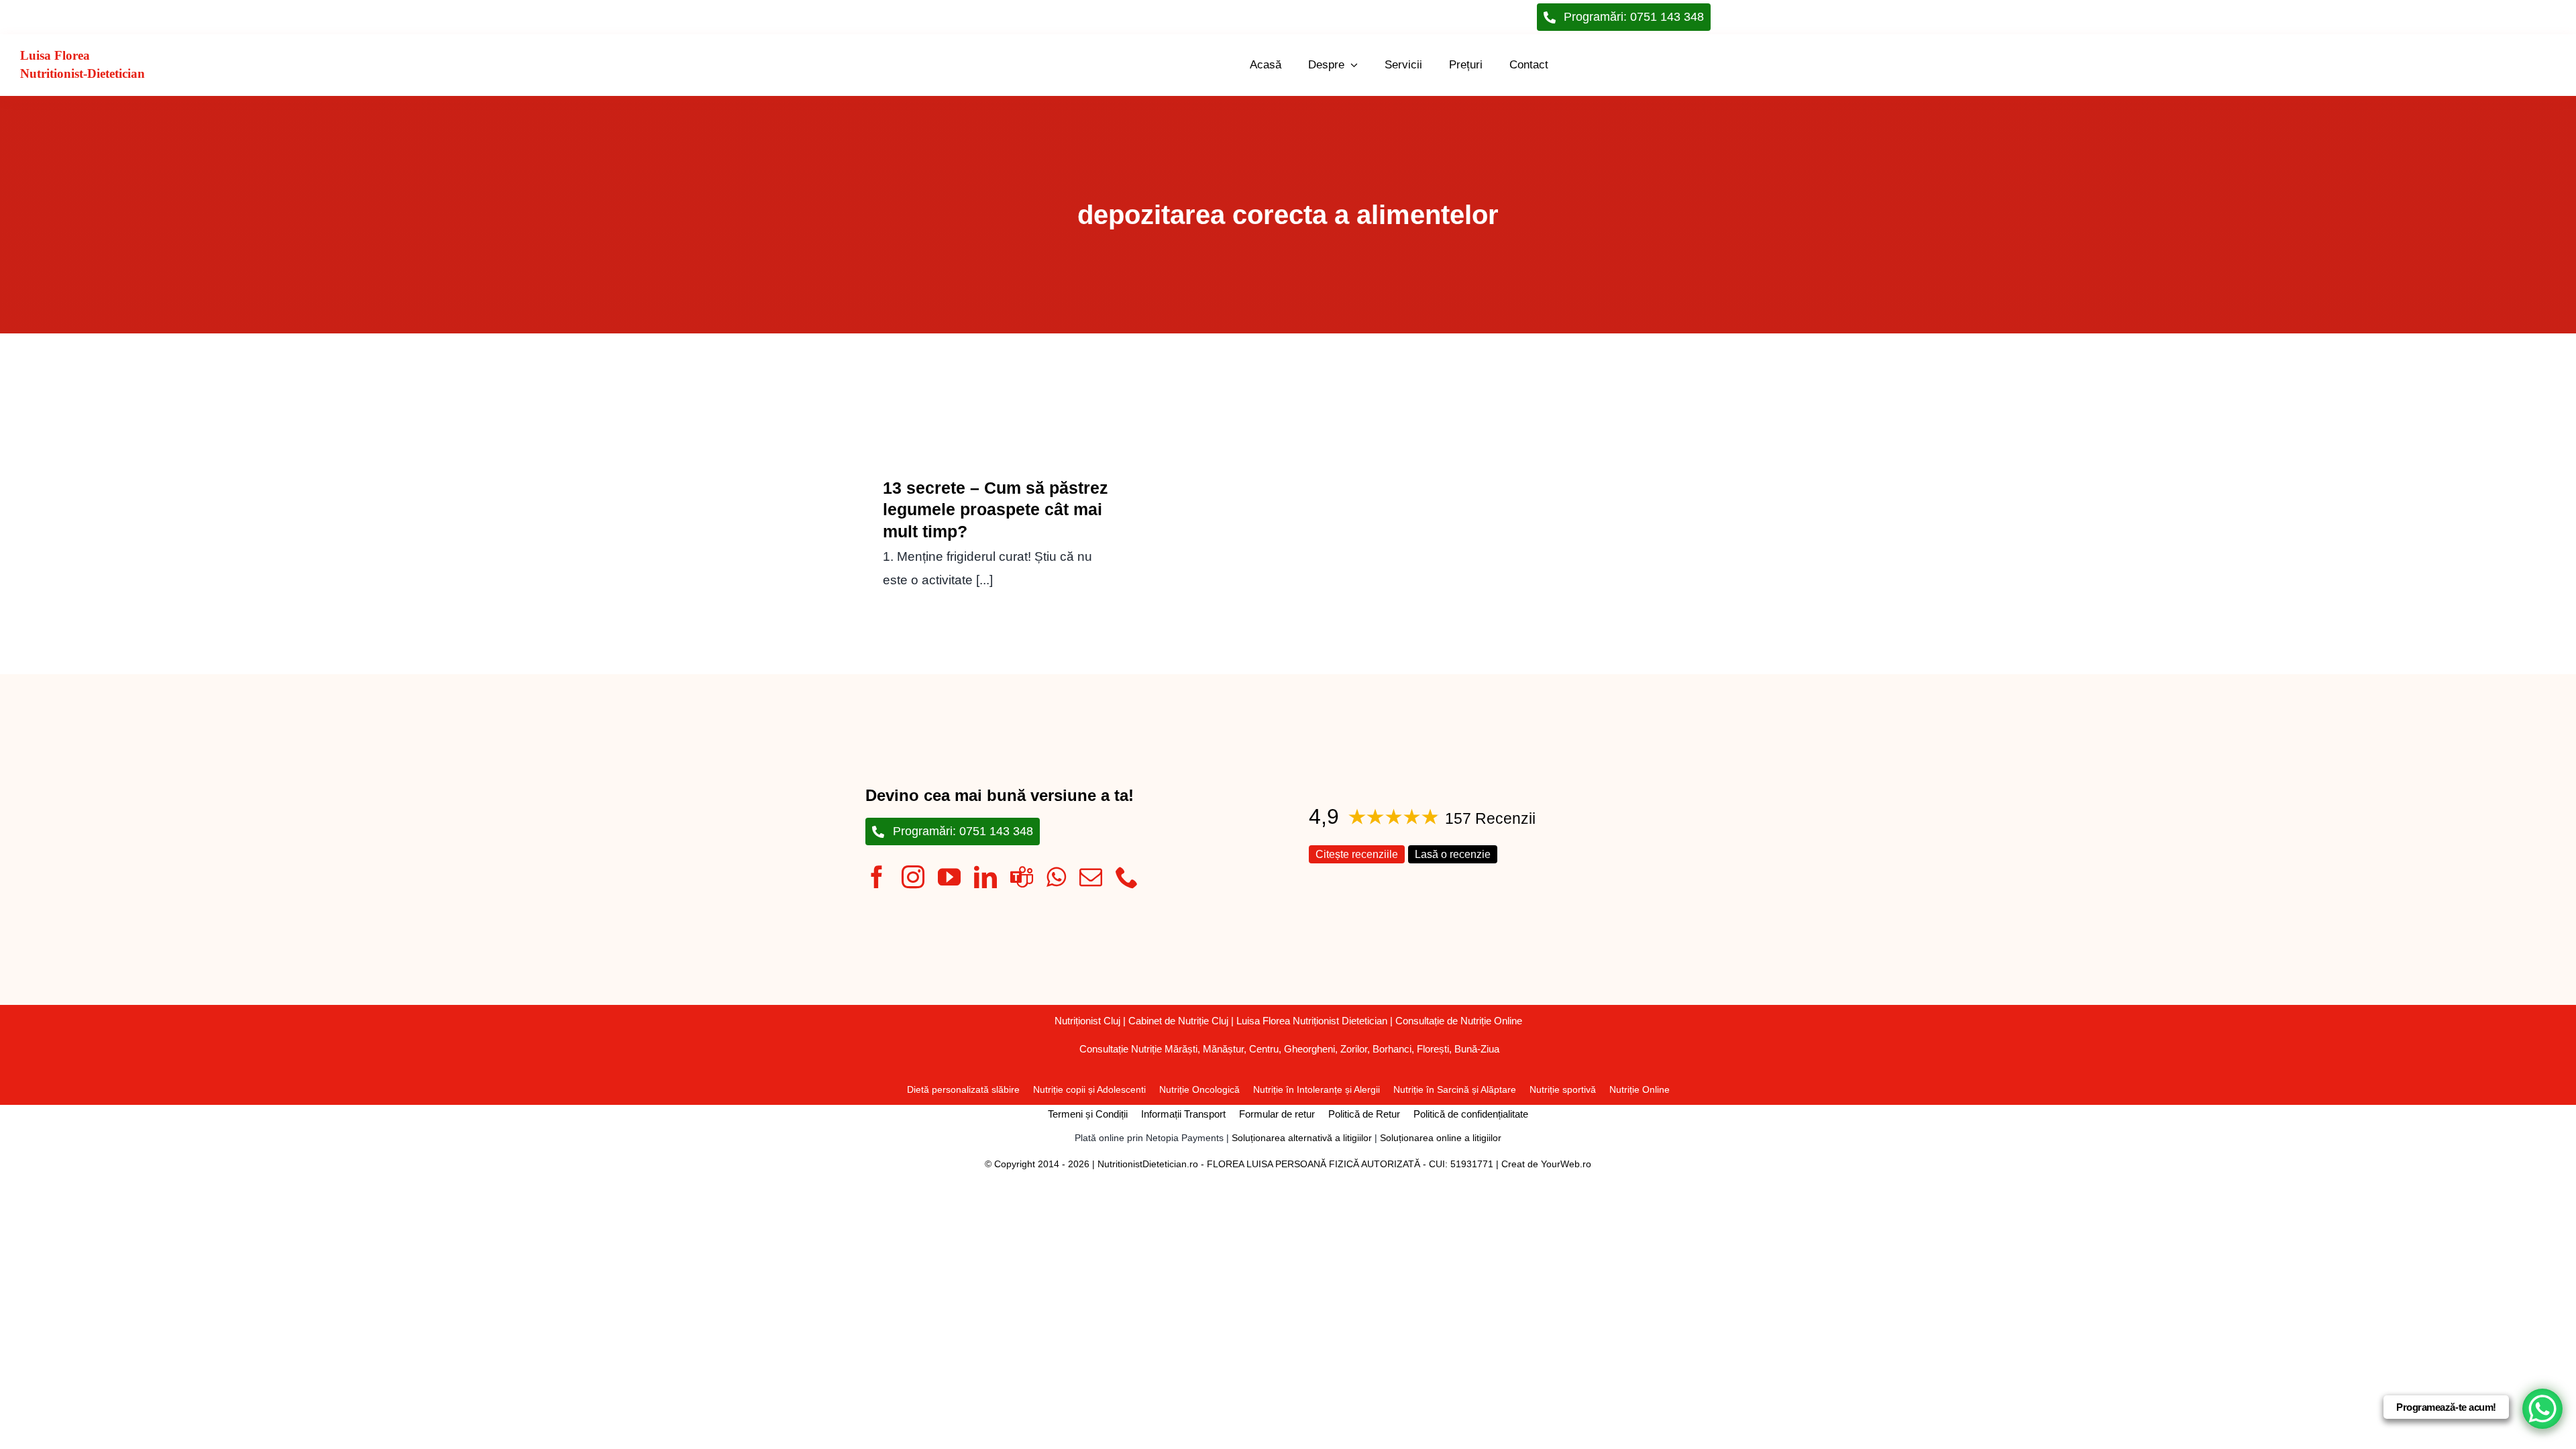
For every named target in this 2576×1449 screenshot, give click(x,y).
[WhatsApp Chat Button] (2542, 1409)
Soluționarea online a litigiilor (1441, 1138)
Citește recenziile (1357, 854)
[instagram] (913, 877)
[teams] (1022, 877)
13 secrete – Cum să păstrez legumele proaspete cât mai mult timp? (996, 509)
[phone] (1127, 877)
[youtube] (949, 877)
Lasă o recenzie (1453, 854)
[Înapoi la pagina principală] (290, 65)
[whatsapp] (1056, 877)
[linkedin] (985, 877)
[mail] (1091, 877)
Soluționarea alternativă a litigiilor (1302, 1138)
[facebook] (877, 877)
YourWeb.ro (1566, 1164)
